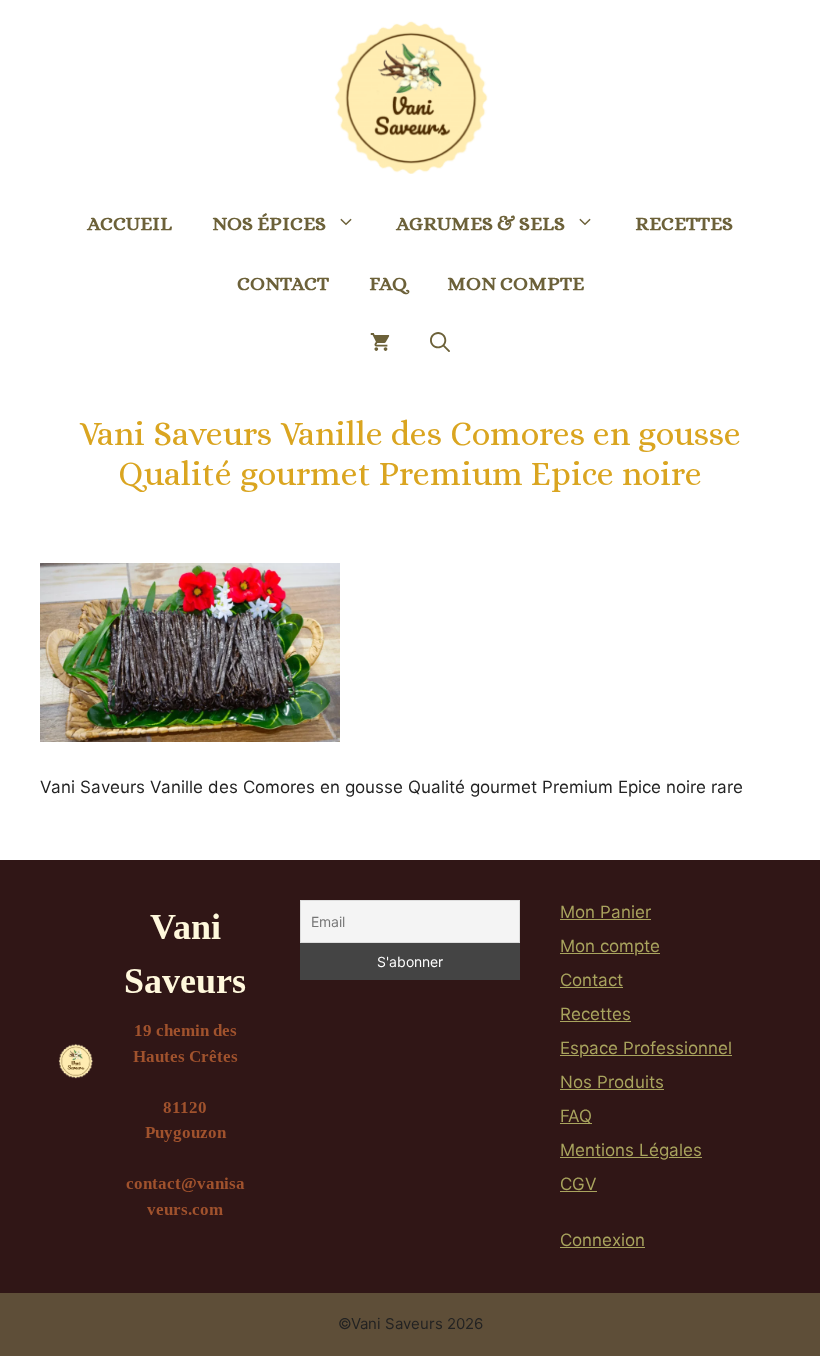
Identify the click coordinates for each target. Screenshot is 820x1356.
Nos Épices (269, 223)
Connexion (602, 1240)
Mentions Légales (631, 1150)
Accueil (129, 223)
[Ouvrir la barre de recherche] (440, 344)
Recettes (684, 223)
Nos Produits (612, 1082)
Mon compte (515, 283)
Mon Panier (605, 912)
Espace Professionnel (646, 1048)
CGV (578, 1184)
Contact (283, 283)
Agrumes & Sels (480, 223)
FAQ (388, 283)
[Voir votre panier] (380, 344)
